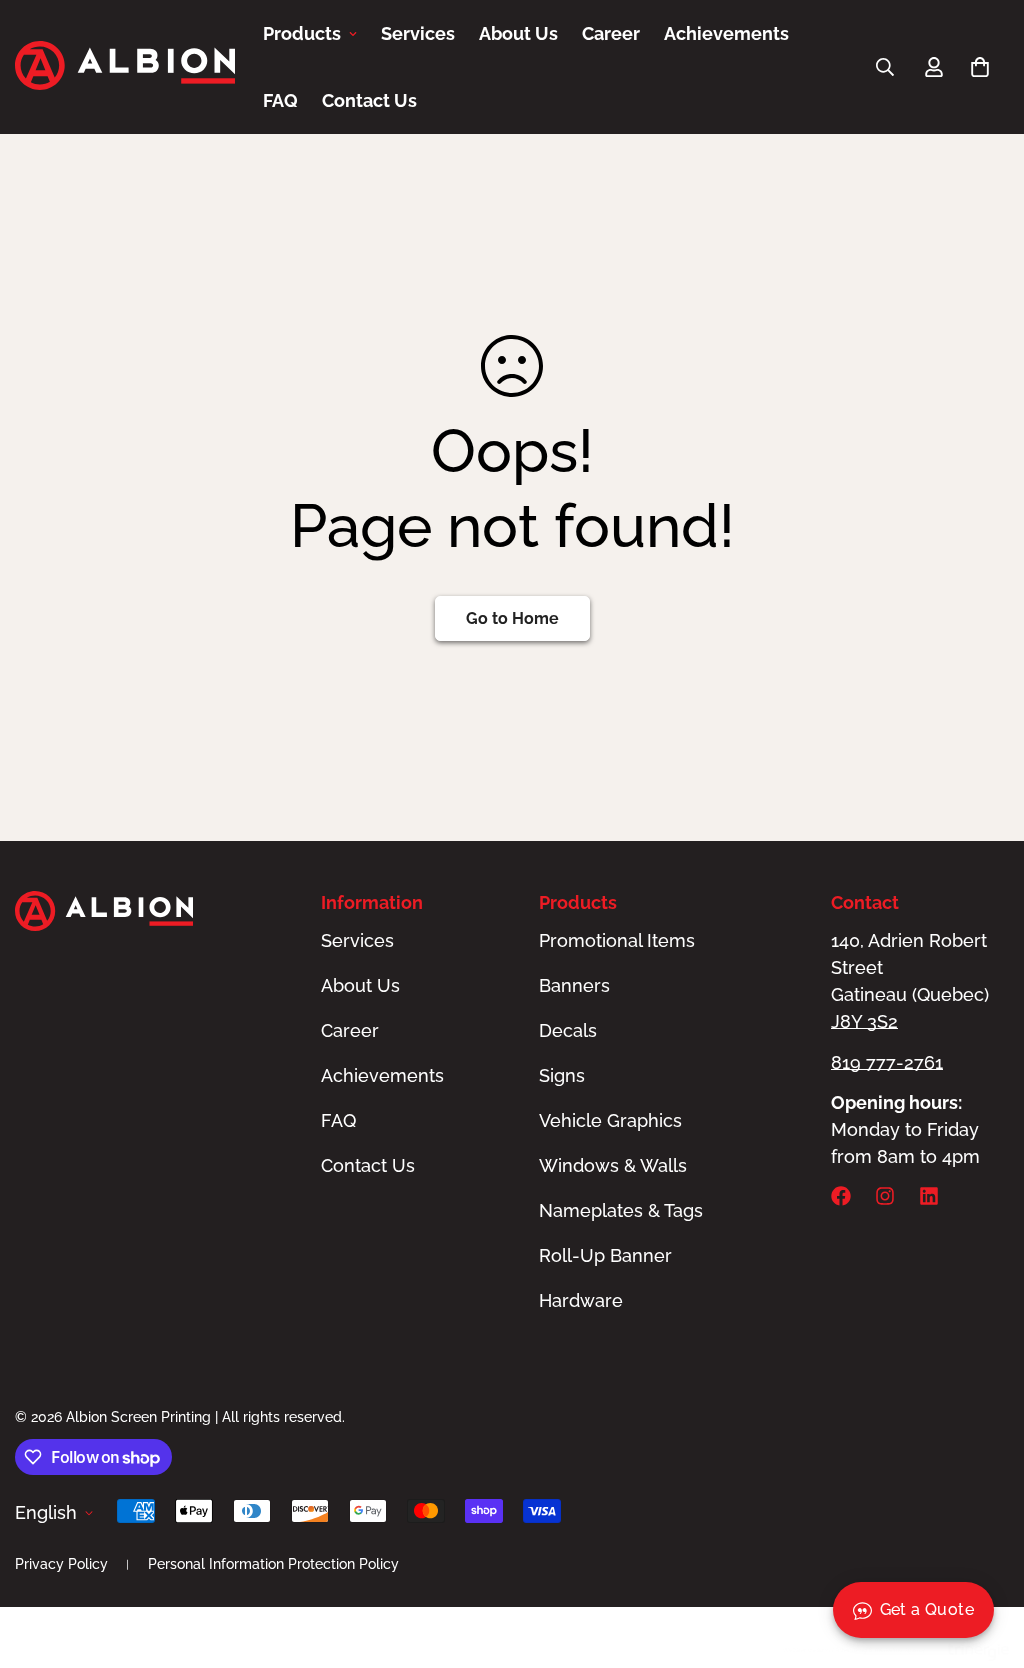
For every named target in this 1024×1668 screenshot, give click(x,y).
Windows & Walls (613, 1165)
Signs (562, 1075)
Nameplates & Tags (621, 1210)
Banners (574, 985)
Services (418, 33)
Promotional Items (617, 940)
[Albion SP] (125, 67)
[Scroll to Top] (985, 1559)
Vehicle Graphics (610, 1120)
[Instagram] (885, 1196)
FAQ (280, 100)
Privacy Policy (61, 1564)
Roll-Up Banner (605, 1255)
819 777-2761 (887, 1062)
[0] (980, 67)
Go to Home (512, 618)
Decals (568, 1030)
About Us (518, 33)
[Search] (885, 67)
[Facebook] (841, 1196)
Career (611, 33)
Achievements (726, 33)
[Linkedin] (929, 1196)
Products (302, 33)
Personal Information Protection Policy (273, 1564)
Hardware (581, 1300)
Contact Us (369, 100)
